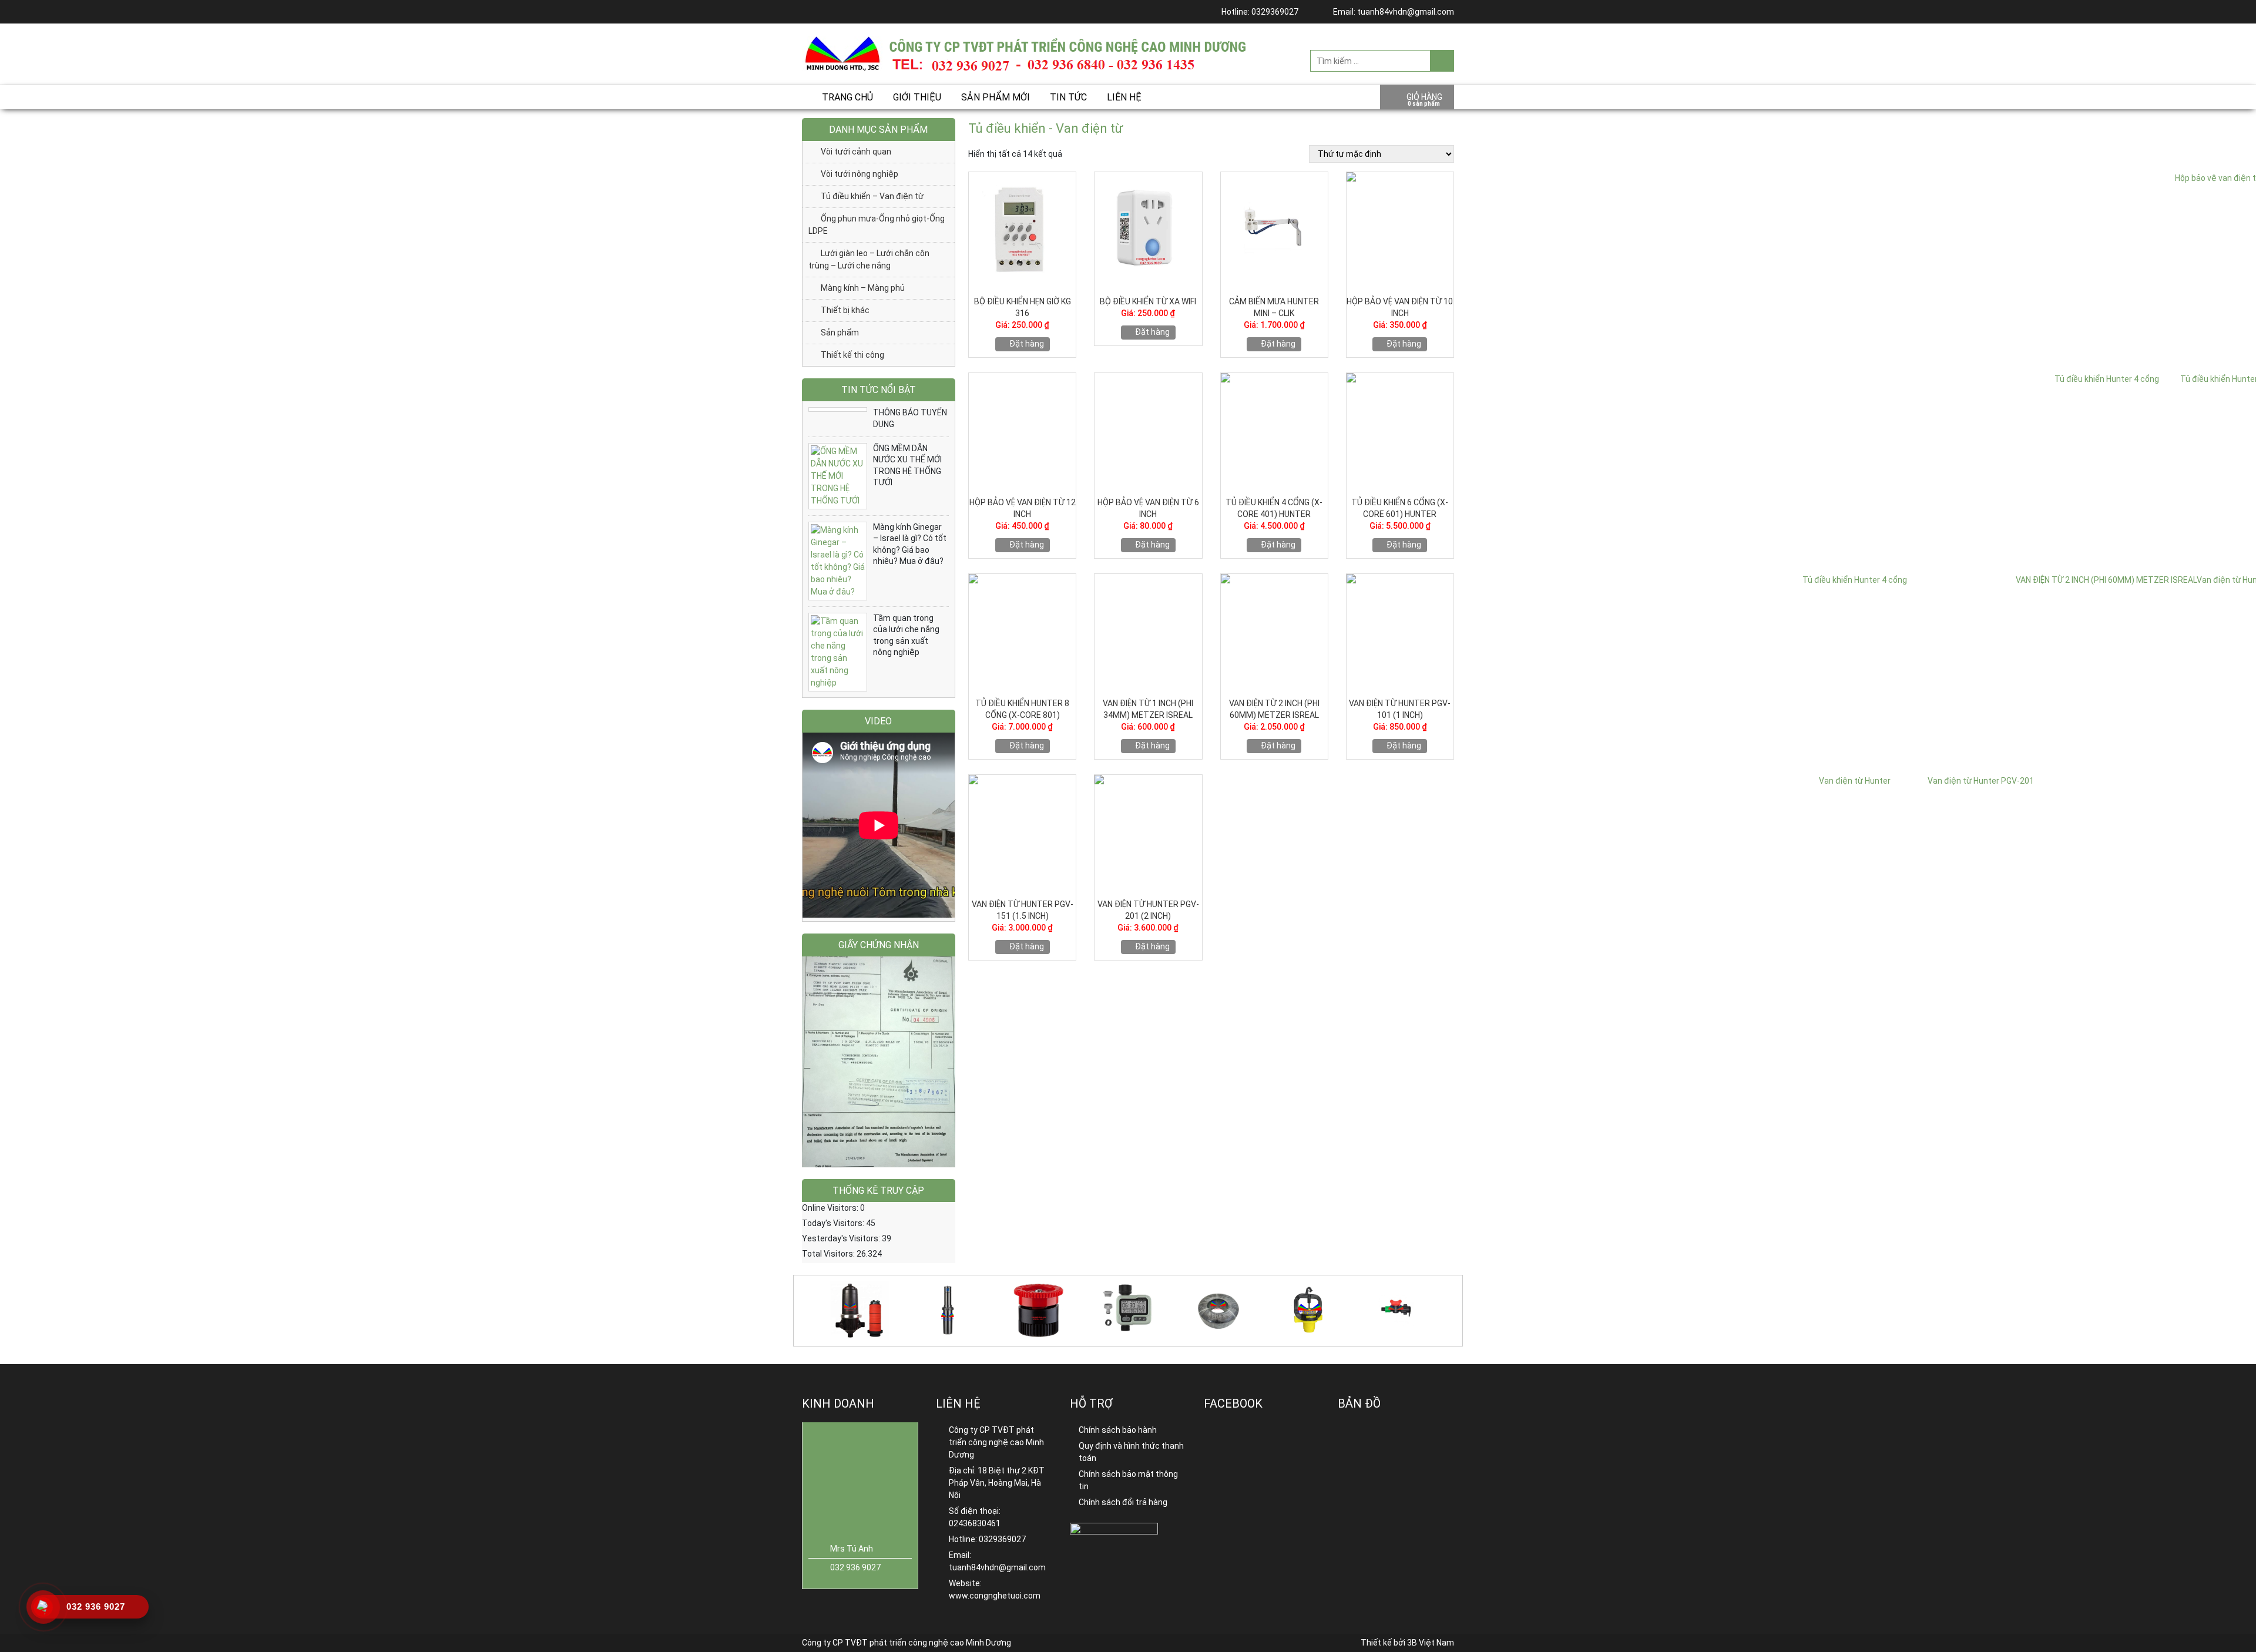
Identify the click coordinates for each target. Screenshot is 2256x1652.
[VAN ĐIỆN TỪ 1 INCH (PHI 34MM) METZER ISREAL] (1148, 633)
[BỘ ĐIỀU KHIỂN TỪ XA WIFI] (1148, 231)
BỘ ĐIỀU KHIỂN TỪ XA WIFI (1148, 301)
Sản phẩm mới (996, 97)
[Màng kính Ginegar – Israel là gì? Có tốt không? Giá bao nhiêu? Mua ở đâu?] (838, 561)
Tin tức (1068, 97)
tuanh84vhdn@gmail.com (1406, 12)
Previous (795, 1303)
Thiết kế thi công (852, 355)
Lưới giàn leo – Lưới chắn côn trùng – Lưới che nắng (869, 259)
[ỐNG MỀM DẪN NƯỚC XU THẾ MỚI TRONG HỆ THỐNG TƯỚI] (838, 476)
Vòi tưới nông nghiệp (860, 174)
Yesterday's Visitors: (842, 1238)
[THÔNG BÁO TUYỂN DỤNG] (838, 409)
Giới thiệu (917, 97)
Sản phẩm (840, 333)
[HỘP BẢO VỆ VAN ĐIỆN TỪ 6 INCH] (1148, 432)
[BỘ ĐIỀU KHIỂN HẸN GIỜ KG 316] (1022, 231)
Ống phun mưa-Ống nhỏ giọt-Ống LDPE (877, 225)
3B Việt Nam (1431, 1643)
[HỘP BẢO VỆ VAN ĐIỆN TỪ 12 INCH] (1022, 432)
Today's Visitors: (834, 1223)
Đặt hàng (1026, 344)
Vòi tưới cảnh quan (856, 152)
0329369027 (1275, 12)
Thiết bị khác (845, 310)
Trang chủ (847, 97)
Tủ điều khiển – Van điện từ (872, 196)
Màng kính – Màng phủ (863, 288)
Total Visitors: (829, 1254)
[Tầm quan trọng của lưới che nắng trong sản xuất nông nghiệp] (838, 652)
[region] (879, 1062)
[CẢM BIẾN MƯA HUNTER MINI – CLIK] (1274, 231)
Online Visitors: (831, 1208)
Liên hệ (1124, 97)
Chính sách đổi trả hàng (1123, 1502)
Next (1458, 1303)
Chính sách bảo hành (1118, 1430)
